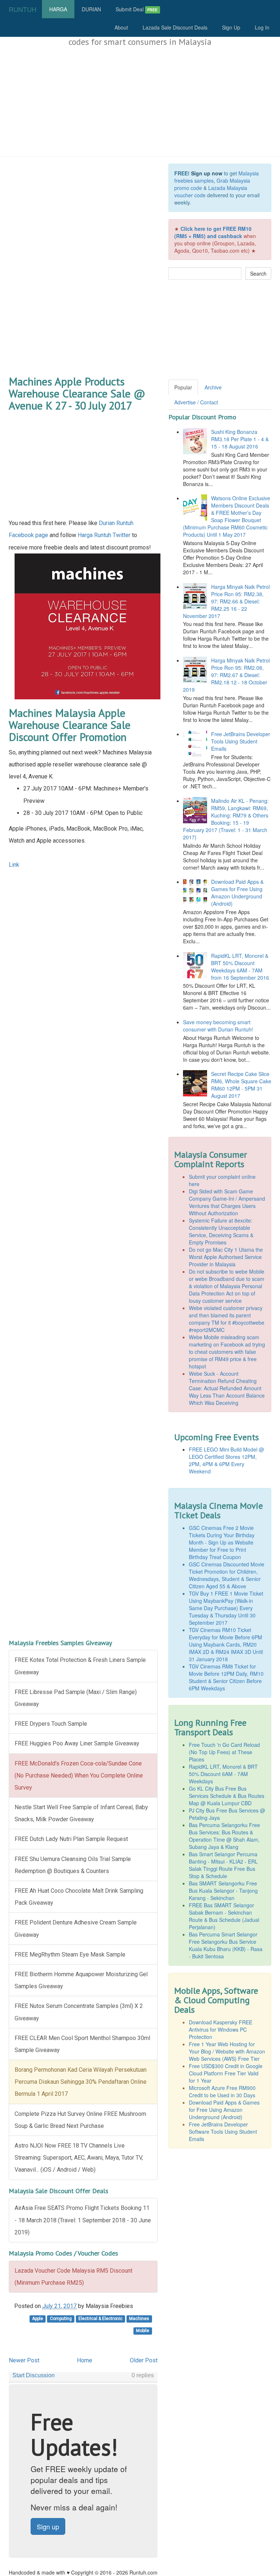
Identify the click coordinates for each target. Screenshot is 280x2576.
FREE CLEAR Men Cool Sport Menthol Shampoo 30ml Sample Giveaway (82, 2044)
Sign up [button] (48, 2526)
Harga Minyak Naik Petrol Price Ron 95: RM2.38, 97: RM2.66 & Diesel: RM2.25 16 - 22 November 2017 (226, 601)
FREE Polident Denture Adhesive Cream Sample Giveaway (76, 1928)
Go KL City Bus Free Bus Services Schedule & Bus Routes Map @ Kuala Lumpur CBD (227, 1796)
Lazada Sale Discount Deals (175, 27)
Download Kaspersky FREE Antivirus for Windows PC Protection (221, 2029)
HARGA (58, 9)
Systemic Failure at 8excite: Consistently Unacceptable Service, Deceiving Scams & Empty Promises (221, 1231)
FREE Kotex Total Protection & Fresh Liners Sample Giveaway (80, 1666)
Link (14, 865)
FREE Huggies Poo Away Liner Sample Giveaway (77, 1743)
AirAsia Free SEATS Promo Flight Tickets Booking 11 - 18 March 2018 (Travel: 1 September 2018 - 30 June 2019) (83, 2220)
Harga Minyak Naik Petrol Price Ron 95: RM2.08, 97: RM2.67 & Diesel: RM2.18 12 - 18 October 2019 (226, 675)
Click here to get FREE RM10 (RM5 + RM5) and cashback (213, 232)
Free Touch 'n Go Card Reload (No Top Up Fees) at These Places (224, 1752)
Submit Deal (137, 9)
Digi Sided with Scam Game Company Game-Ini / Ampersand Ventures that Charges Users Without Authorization (227, 1202)
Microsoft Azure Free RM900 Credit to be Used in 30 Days (222, 2091)
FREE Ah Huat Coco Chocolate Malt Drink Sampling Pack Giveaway (79, 1897)
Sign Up (231, 27)
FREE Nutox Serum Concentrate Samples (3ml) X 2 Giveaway (79, 2012)
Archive (213, 387)
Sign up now (207, 173)
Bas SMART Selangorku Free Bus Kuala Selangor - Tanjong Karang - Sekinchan (223, 1891)
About (121, 27)
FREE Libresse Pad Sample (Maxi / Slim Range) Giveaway (76, 1698)
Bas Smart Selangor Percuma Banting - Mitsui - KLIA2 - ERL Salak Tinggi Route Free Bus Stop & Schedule (223, 1865)
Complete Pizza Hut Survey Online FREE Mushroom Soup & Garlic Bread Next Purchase (80, 2120)
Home (85, 2360)
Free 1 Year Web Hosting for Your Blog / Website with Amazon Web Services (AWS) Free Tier (227, 2051)
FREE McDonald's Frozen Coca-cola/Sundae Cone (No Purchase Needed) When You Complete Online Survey (79, 1775)
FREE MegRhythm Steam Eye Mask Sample (70, 1955)
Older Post (144, 2360)
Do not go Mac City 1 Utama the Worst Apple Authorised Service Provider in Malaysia (226, 1257)
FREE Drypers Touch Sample (51, 1724)
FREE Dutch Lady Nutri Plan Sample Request (71, 1839)
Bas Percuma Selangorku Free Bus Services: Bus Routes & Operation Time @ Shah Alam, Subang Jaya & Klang (224, 1836)
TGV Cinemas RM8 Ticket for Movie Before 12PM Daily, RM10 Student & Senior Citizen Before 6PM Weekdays (226, 1677)
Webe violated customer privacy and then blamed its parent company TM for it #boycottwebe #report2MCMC (227, 1319)
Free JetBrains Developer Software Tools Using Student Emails (223, 2132)
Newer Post (24, 2360)
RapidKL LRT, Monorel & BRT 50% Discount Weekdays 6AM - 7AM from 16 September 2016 (240, 967)
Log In (262, 27)
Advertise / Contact (196, 402)
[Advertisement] (140, 102)
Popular (183, 387)
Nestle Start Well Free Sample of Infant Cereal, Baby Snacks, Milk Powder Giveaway (81, 1813)
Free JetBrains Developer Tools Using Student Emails (241, 741)
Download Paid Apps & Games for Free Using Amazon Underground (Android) (237, 893)
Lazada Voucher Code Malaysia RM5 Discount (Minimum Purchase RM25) (73, 2277)
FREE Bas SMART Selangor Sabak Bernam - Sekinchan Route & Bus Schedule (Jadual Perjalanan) (224, 1916)
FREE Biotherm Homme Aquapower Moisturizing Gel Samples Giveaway (81, 1980)
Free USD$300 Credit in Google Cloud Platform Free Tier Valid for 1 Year (226, 2073)
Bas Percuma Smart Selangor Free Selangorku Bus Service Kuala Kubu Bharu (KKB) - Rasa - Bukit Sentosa (226, 1945)
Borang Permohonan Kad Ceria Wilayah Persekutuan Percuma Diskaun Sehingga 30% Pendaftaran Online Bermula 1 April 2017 (81, 2082)
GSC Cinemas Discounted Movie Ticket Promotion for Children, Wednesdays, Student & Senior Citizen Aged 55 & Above (227, 1575)
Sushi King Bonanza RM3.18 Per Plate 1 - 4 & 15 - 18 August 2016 (240, 439)
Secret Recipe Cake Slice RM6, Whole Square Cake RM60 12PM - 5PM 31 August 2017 (241, 1085)
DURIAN (91, 9)
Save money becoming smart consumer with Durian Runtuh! (218, 1026)
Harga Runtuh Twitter (104, 535)
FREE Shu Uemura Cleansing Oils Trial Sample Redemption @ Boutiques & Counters (73, 1865)
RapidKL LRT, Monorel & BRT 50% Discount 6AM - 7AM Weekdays (223, 1774)
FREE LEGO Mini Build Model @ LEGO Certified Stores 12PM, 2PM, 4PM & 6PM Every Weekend (226, 1460)
